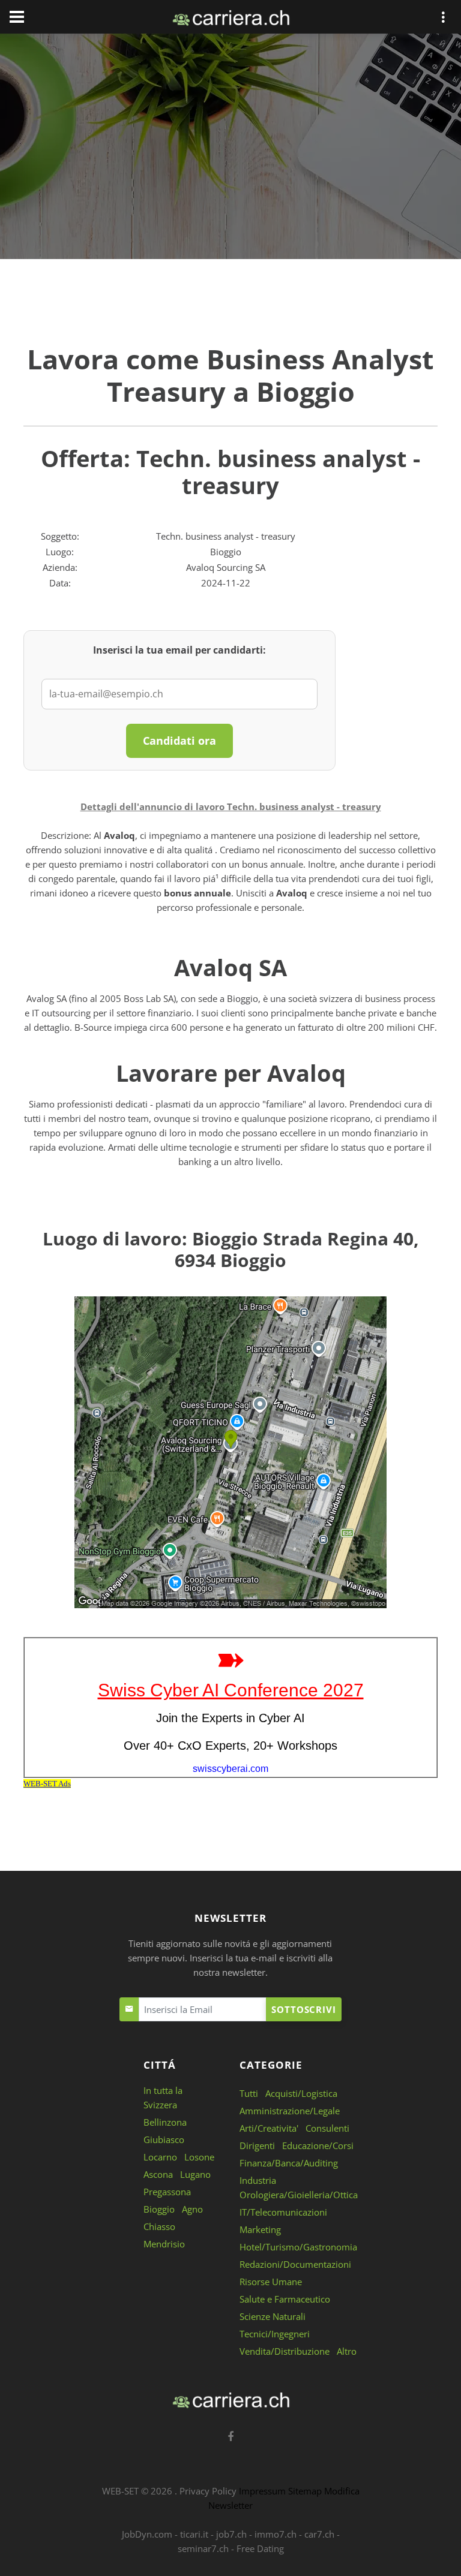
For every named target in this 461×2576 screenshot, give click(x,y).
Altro (347, 2351)
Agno (192, 2209)
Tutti (249, 2093)
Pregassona (167, 2192)
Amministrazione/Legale (290, 2111)
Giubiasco (164, 2139)
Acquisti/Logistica (301, 2093)
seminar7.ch (203, 2548)
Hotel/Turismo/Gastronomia (298, 2247)
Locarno (160, 2157)
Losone (199, 2157)
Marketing (260, 2229)
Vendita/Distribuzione (285, 2351)
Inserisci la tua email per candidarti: (179, 650)
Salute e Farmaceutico (285, 2299)
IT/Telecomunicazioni (283, 2212)
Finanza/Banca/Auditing (289, 2163)
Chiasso (159, 2226)
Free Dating (260, 2548)
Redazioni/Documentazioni (295, 2264)
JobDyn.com (147, 2534)
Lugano (195, 2174)
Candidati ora (179, 741)
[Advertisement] (230, 149)
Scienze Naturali (273, 2316)
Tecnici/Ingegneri (275, 2334)
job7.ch (231, 2534)
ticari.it (194, 2534)
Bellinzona (165, 2122)
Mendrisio (164, 2244)
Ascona (158, 2174)
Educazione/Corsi (318, 2145)
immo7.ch (276, 2534)
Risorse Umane (271, 2282)
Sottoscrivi (304, 2009)
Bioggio (159, 2209)
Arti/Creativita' (269, 2128)
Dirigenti (257, 2145)
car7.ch (319, 2534)
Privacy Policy (208, 2491)
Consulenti (327, 2128)
